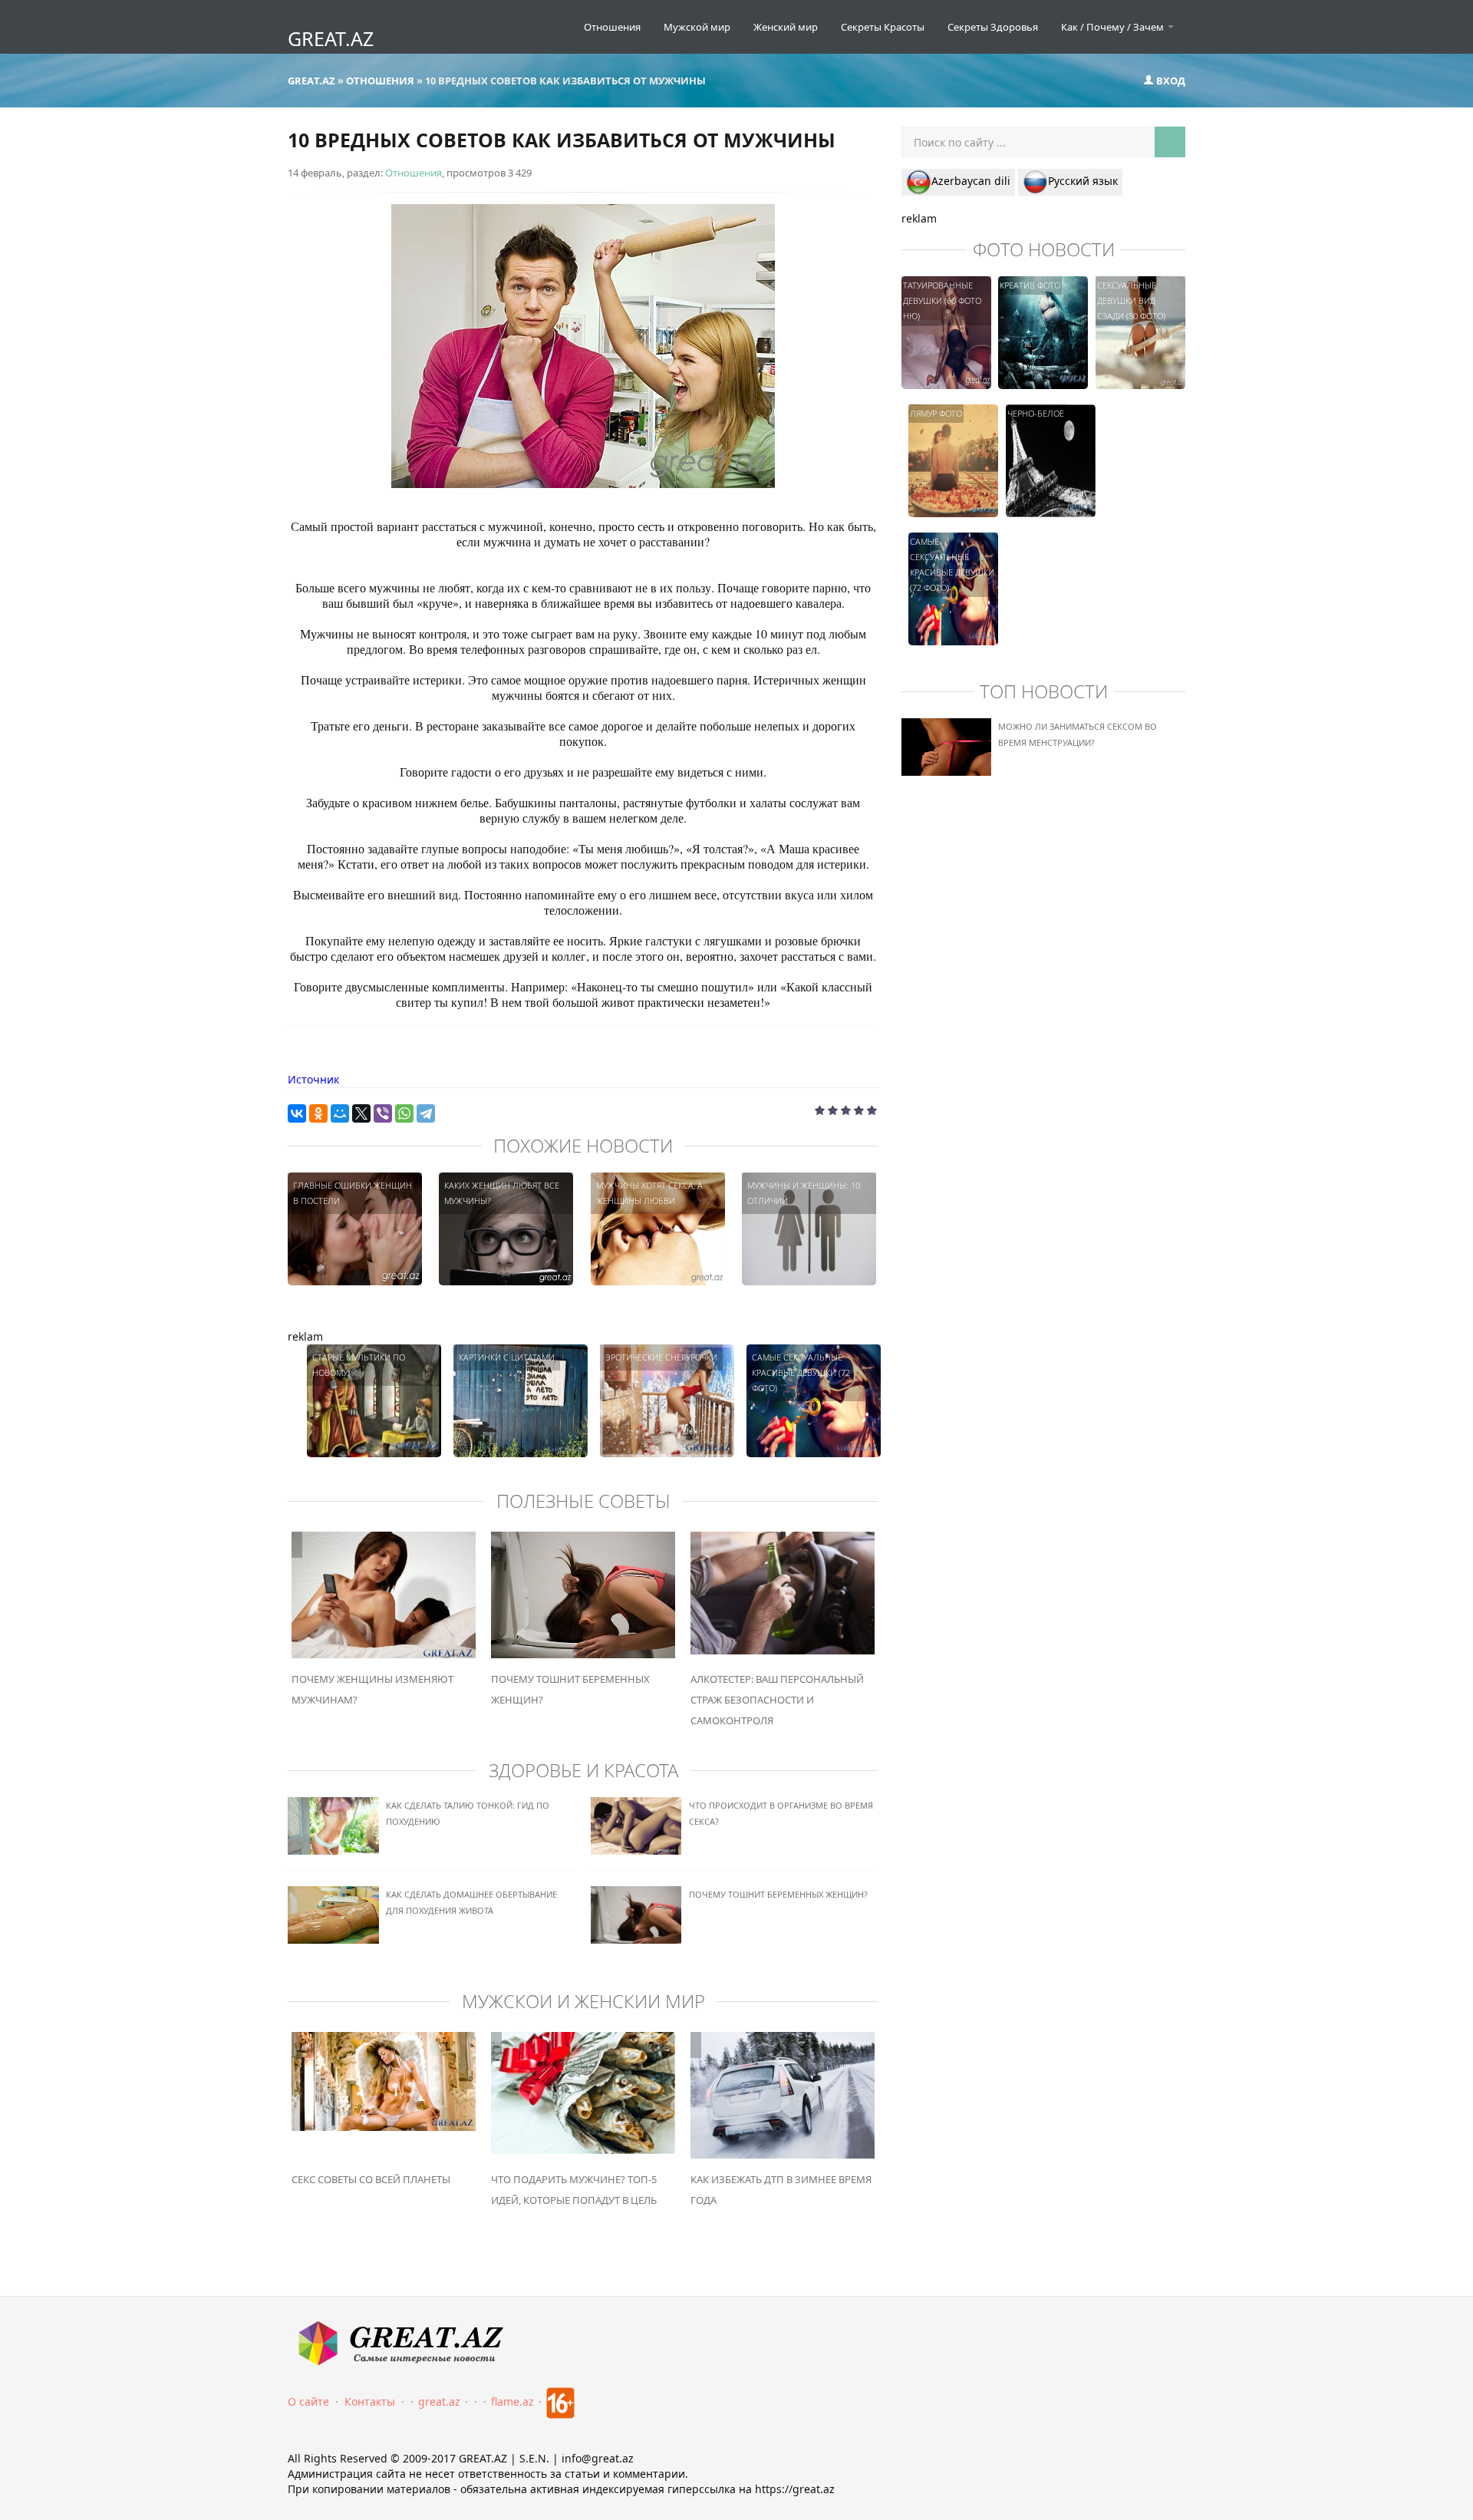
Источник (313, 1079)
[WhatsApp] (404, 1113)
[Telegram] (426, 1113)
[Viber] (383, 1113)
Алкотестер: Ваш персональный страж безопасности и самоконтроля (777, 1700)
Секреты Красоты (883, 27)
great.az (439, 2401)
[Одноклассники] (318, 1113)
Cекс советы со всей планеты (371, 2179)
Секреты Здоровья (993, 27)
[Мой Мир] (340, 1113)
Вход (1170, 81)
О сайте (308, 2401)
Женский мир (786, 27)
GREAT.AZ (331, 38)
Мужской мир (697, 27)
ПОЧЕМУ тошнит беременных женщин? (778, 1894)
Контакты (370, 2401)
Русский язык (1083, 181)
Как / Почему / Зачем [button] (1114, 27)
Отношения (612, 27)
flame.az (512, 2401)
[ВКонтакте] (297, 1113)
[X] (361, 1113)
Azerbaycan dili (971, 181)
